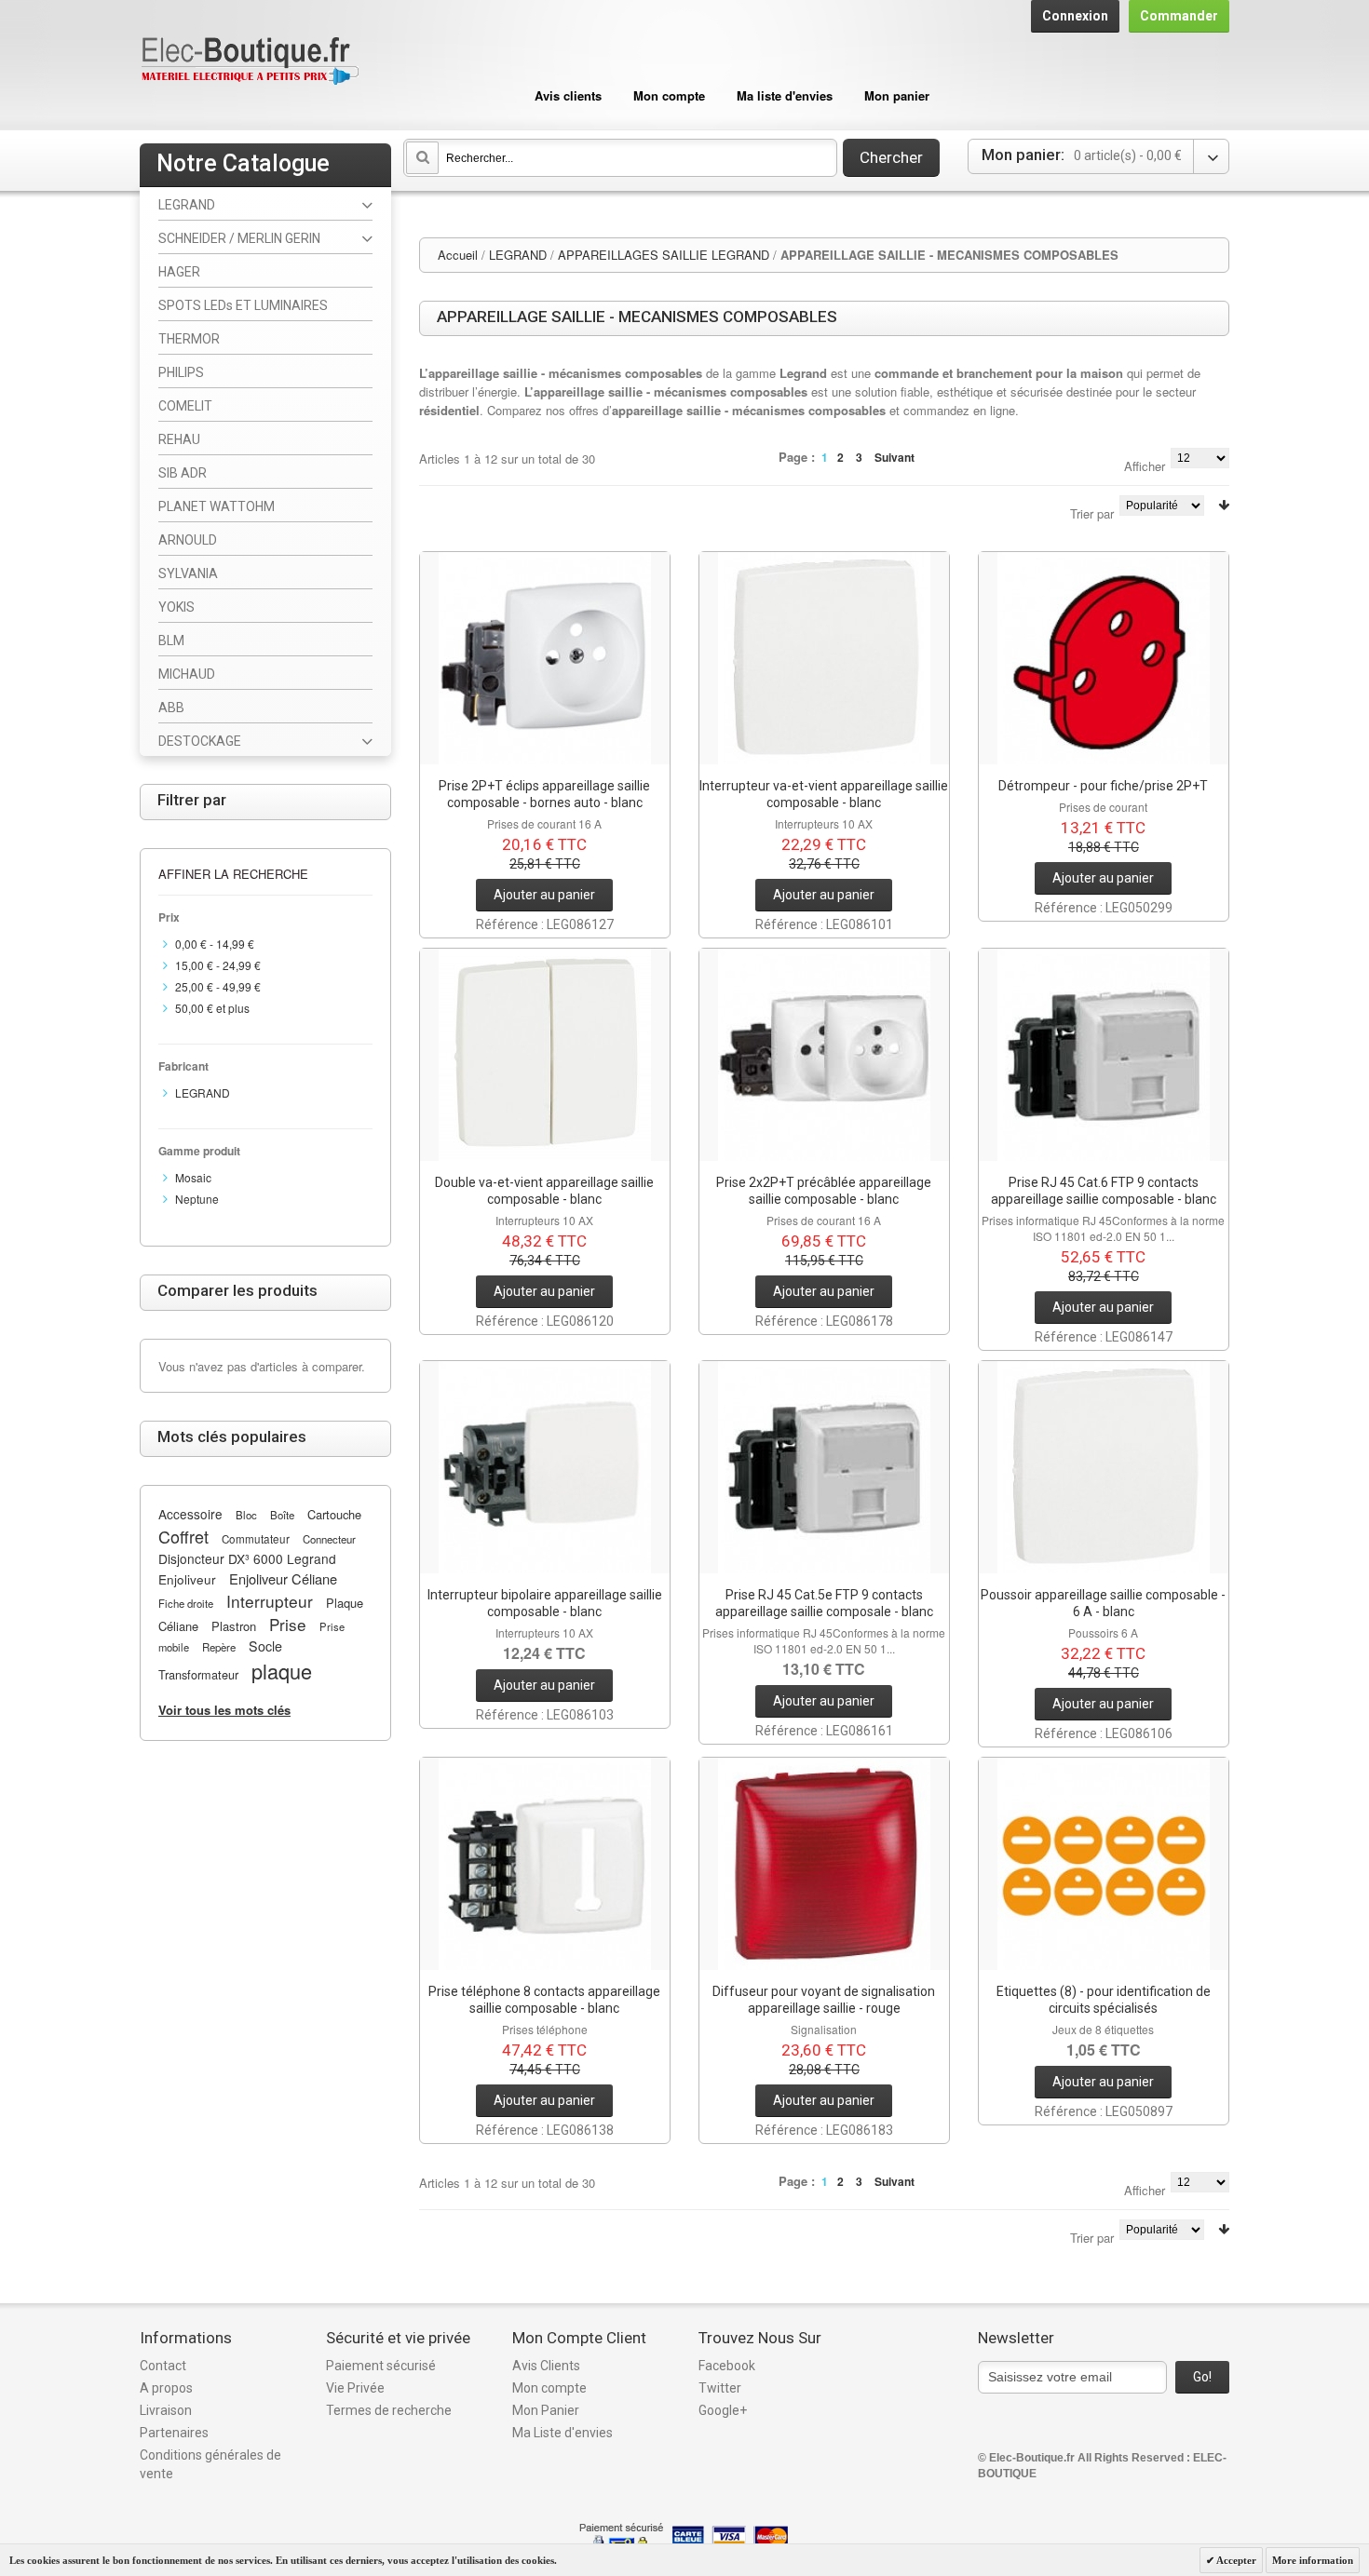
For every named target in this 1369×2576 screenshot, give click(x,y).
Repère (219, 1647)
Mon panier (897, 95)
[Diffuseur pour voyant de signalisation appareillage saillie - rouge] (824, 1864)
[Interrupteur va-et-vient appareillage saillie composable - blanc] (824, 658)
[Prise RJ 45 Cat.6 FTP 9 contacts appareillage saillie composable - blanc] (1104, 1055)
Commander (1179, 16)
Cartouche (334, 1514)
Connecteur (329, 1539)
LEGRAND (518, 255)
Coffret (183, 1536)
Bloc (246, 1515)
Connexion (1075, 16)
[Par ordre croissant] (1224, 505)
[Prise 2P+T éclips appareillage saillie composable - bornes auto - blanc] (545, 658)
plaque (282, 1671)
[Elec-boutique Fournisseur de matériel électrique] (250, 62)
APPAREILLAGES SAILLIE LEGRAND (664, 255)
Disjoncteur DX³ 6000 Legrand (247, 1558)
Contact (163, 2366)
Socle (265, 1646)
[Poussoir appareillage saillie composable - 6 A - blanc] (1104, 1467)
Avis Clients (546, 2366)
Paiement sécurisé (381, 2366)
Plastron (234, 1626)
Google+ (723, 2410)
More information (1313, 2560)
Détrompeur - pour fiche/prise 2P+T (1103, 786)
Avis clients (568, 95)
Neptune (197, 1199)
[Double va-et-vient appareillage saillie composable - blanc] (545, 1055)
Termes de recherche (389, 2410)
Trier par (1092, 513)
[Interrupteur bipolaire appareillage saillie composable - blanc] (545, 1467)
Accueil (458, 255)
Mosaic (193, 1177)
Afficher (1145, 466)
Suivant (895, 457)
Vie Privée (355, 2388)
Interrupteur (270, 1601)
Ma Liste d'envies (563, 2433)
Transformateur (198, 1674)
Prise (288, 1624)
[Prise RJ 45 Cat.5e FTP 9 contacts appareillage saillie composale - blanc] (824, 1467)
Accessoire (190, 1514)
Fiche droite (186, 1603)
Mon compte (669, 95)
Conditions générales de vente (210, 2464)
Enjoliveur (187, 1579)
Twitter (720, 2388)
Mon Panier (546, 2410)
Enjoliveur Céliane (283, 1578)
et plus (212, 1008)
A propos (166, 2388)
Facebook (727, 2366)
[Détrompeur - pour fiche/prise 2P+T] (1104, 658)
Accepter (1235, 2560)
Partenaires (174, 2433)
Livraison (166, 2410)
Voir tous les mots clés (224, 1710)
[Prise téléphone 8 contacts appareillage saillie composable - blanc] (545, 1864)
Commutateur (256, 1539)
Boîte (282, 1515)
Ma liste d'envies (785, 95)
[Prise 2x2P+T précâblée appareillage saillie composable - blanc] (824, 1055)
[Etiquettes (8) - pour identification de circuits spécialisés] (1104, 1864)
